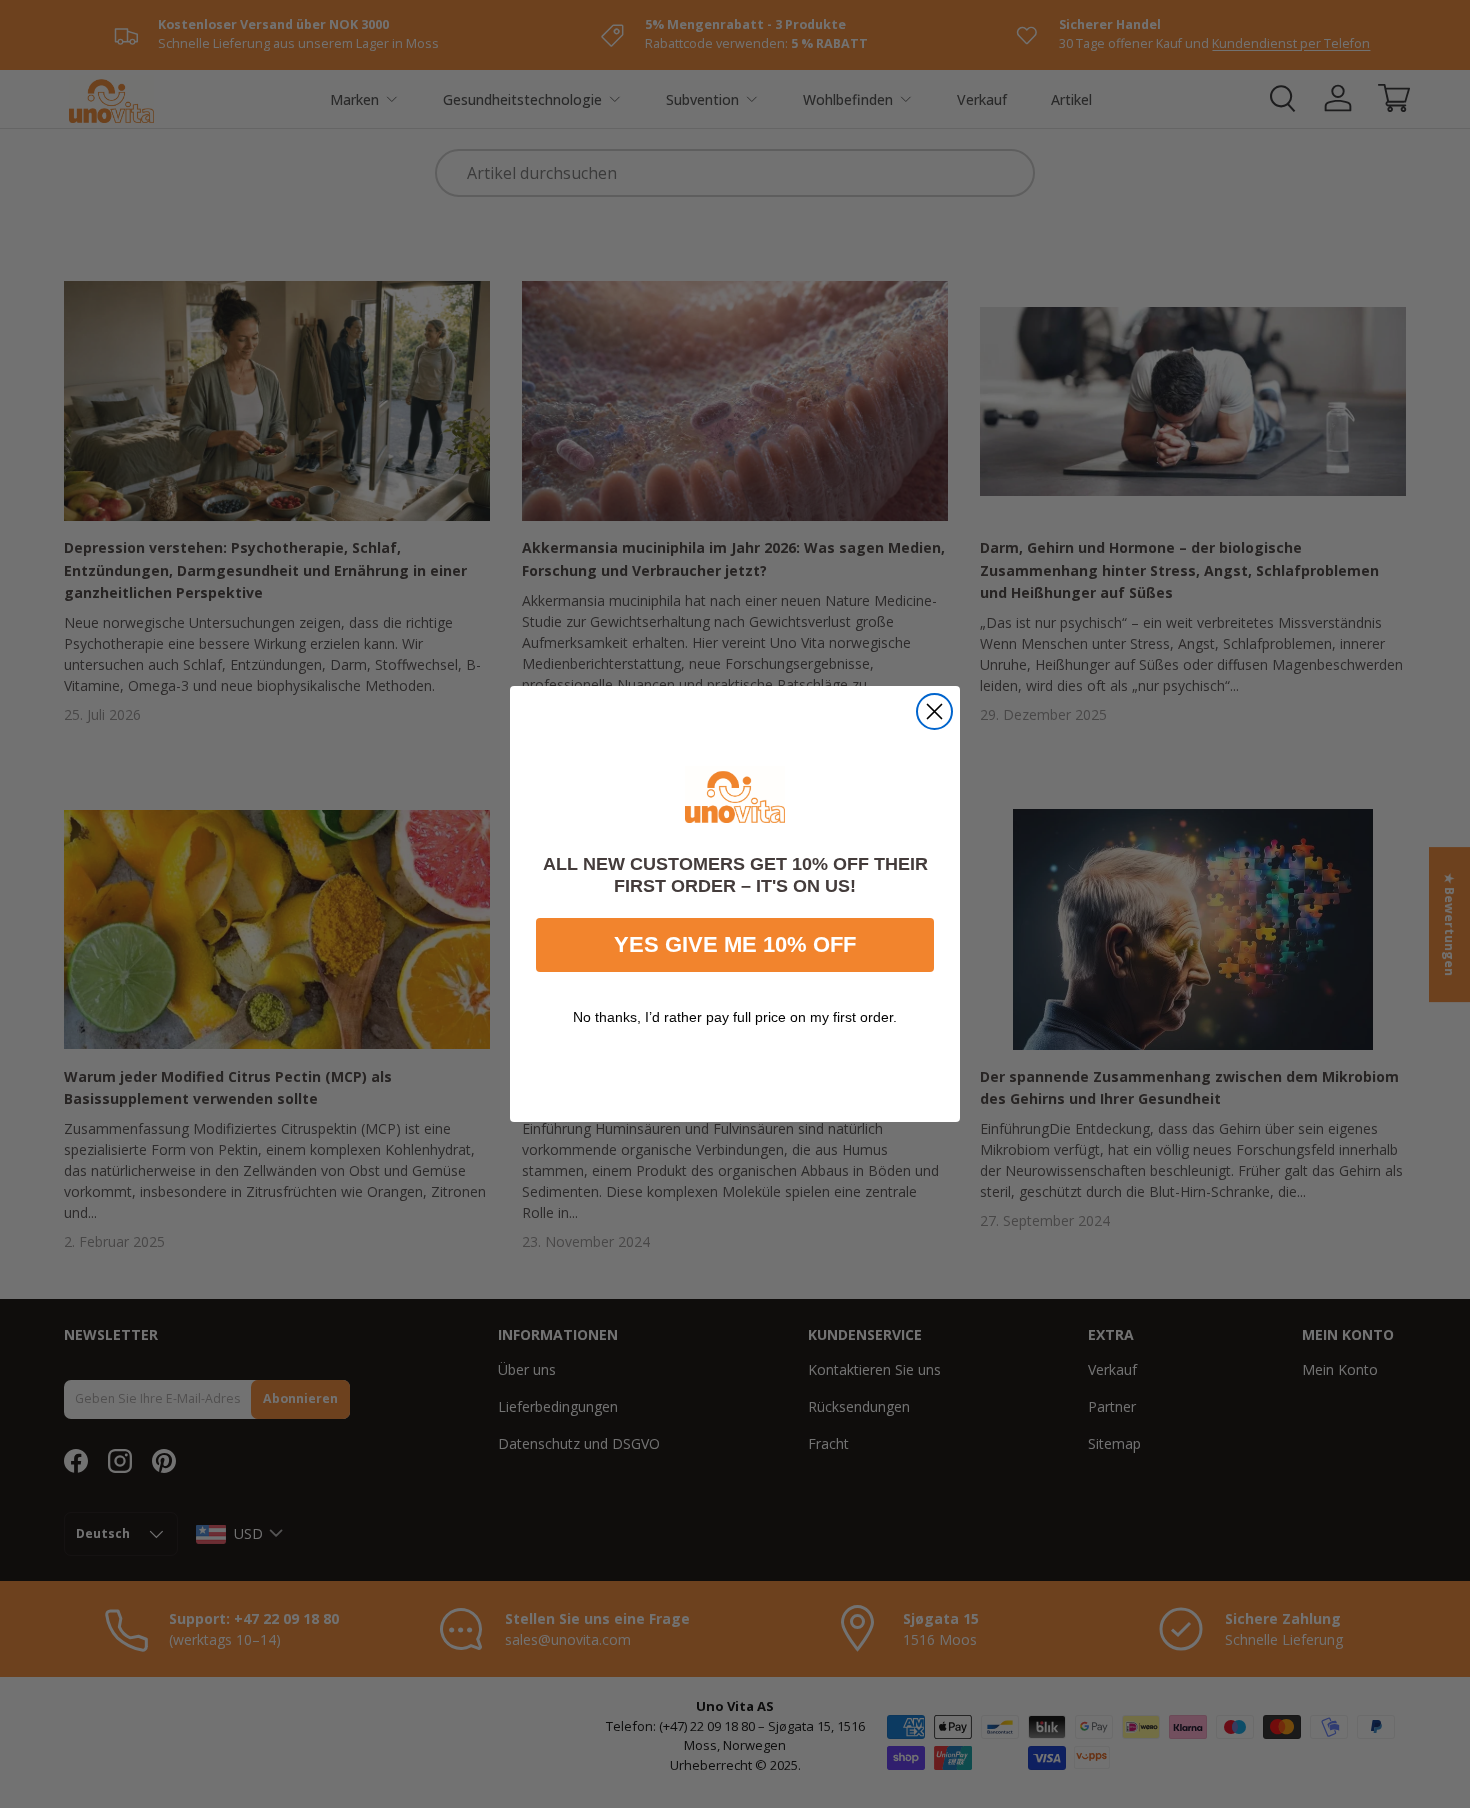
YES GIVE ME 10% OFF (735, 944)
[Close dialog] (934, 711)
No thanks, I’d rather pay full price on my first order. (735, 1017)
